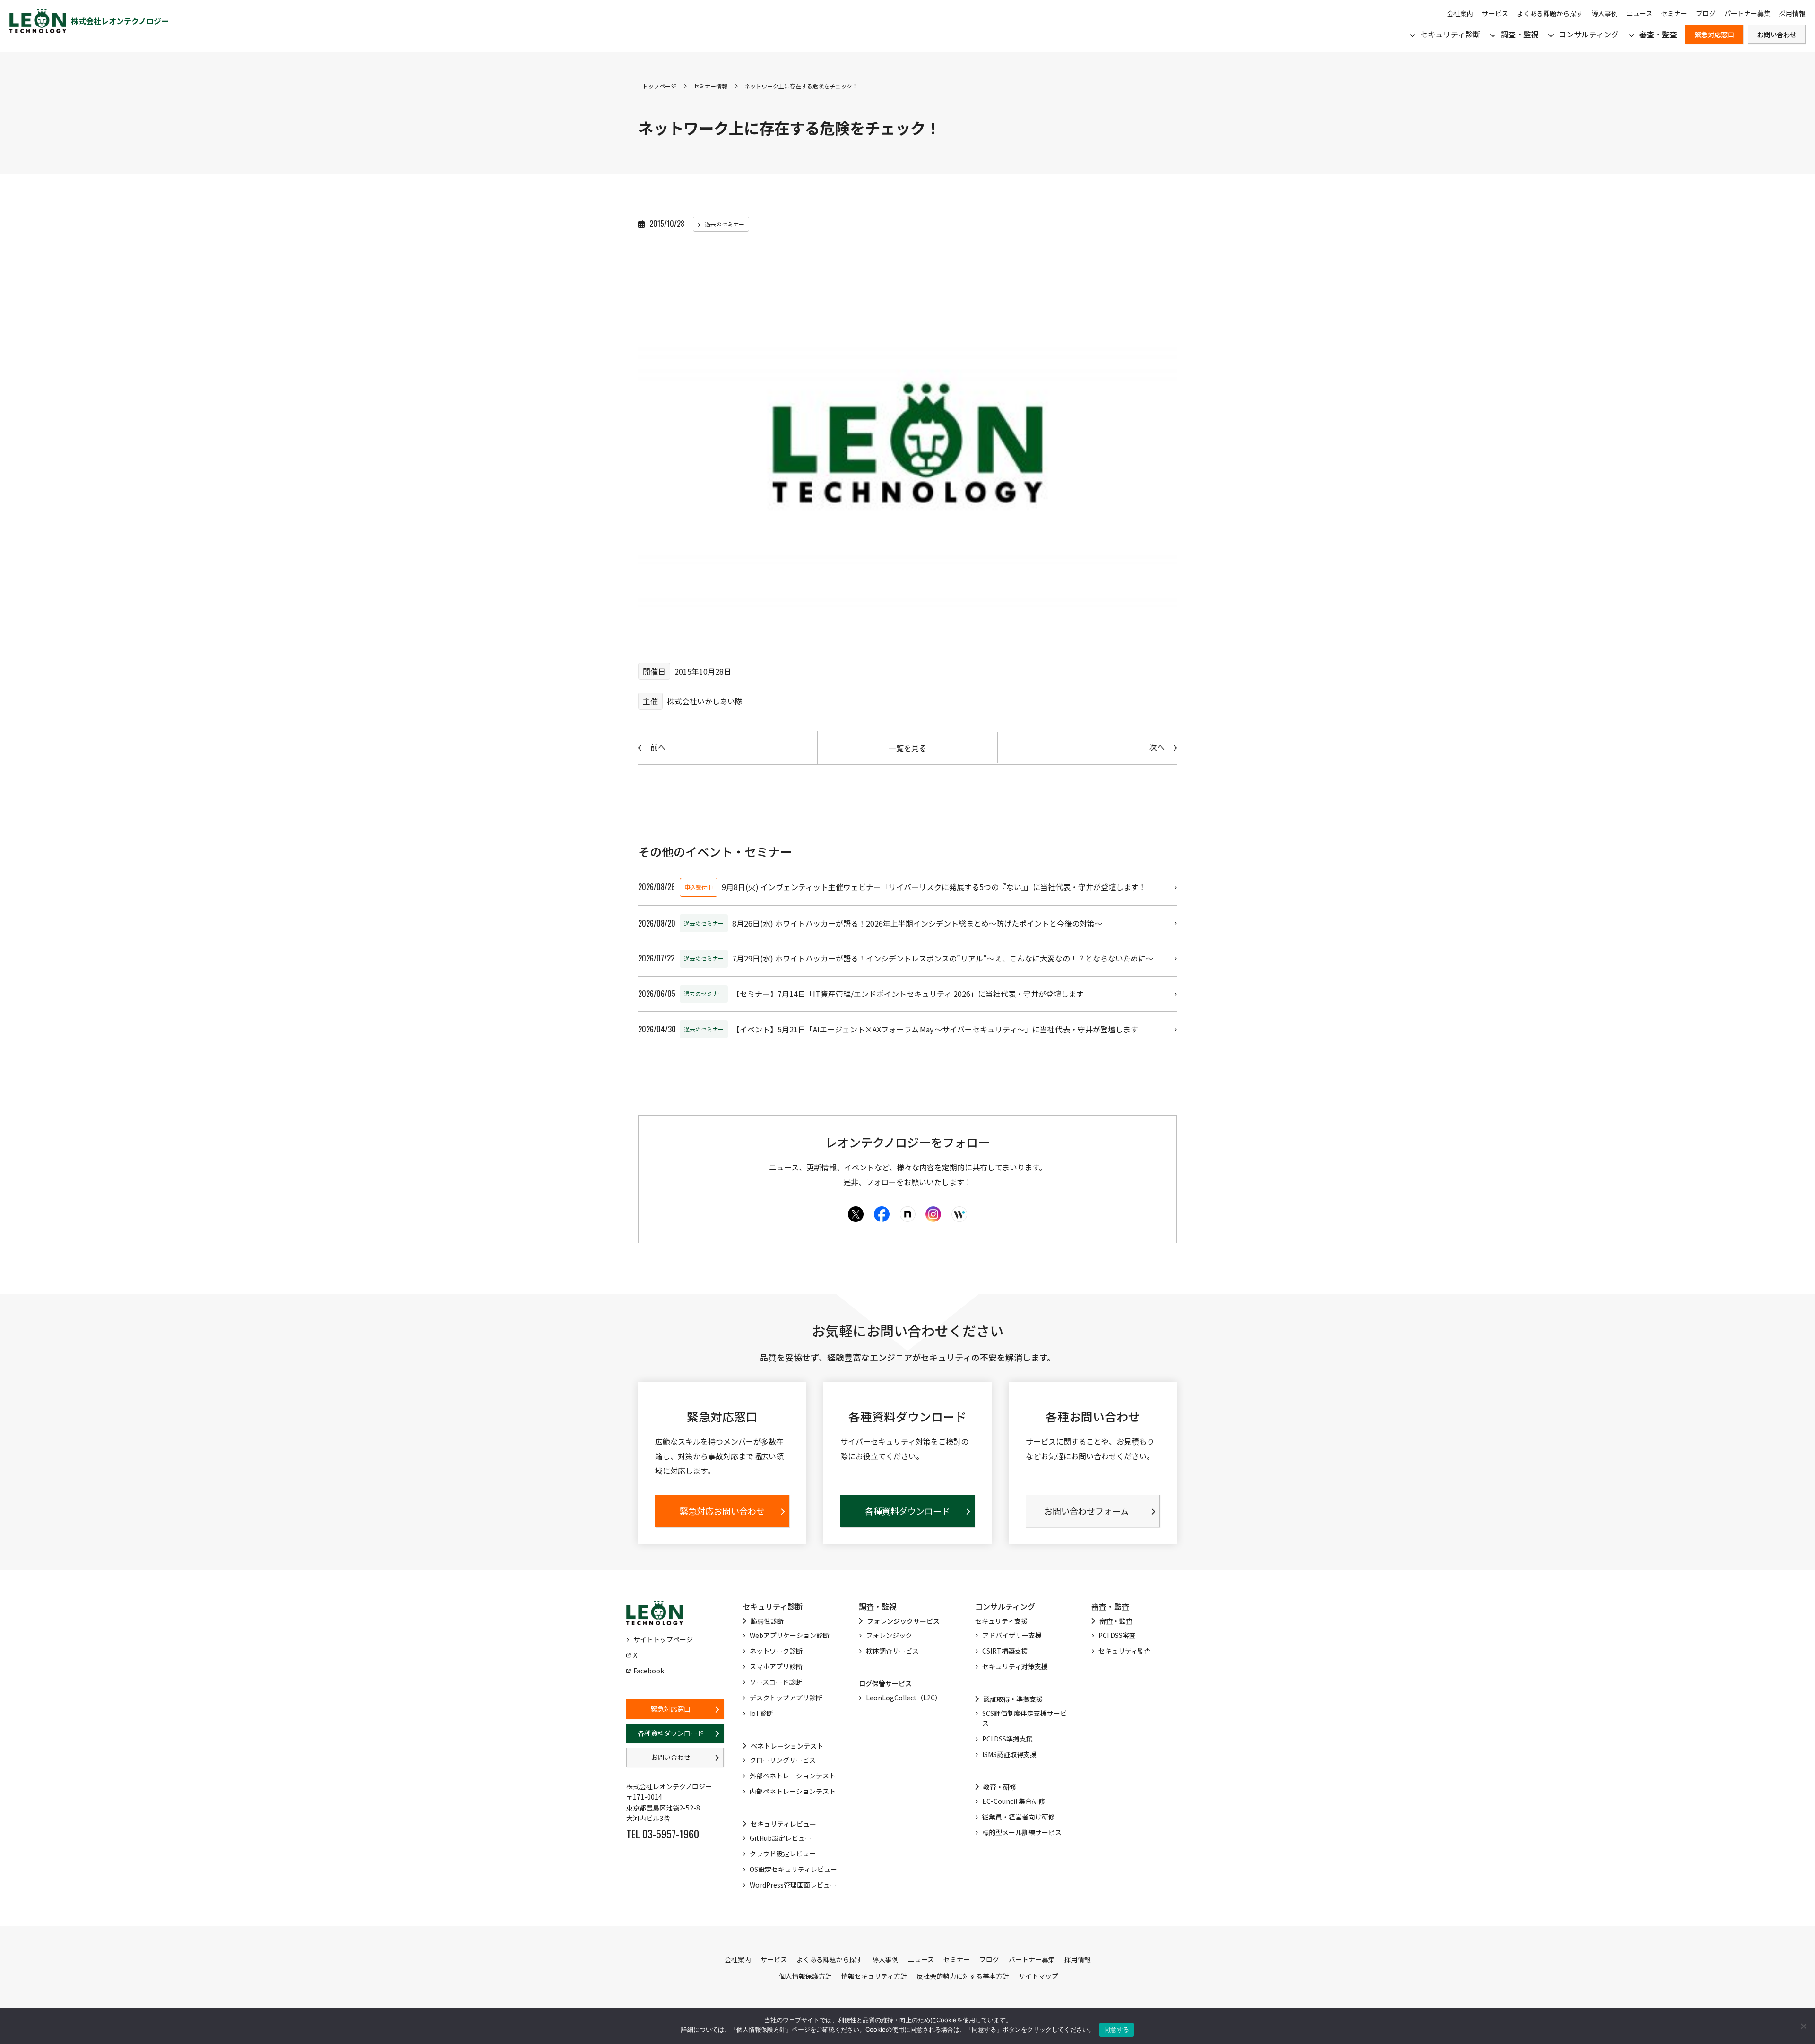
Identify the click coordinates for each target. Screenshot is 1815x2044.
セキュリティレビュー (783, 1824)
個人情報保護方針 (805, 1976)
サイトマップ (1038, 1976)
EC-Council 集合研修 (1014, 1801)
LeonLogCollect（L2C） (904, 1698)
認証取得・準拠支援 (1013, 1699)
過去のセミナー (725, 224)
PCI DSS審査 (1117, 1635)
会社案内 (1460, 13)
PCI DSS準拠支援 (1007, 1739)
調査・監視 (1520, 34)
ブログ (1706, 13)
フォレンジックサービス (903, 1621)
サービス (1495, 13)
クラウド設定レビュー (783, 1853)
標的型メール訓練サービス (1022, 1832)
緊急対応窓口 (1714, 34)
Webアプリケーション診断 (790, 1635)
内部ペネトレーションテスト (793, 1791)
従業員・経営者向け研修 (1019, 1817)
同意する (1117, 2029)
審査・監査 (1658, 34)
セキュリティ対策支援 (1015, 1666)
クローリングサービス (783, 1760)
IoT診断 (761, 1713)
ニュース (1639, 13)
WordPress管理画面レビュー (793, 1885)
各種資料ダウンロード (671, 1733)
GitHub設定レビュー (781, 1838)
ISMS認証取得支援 (1009, 1754)
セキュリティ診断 (1450, 34)
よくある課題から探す (1550, 13)
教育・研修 (1000, 1787)
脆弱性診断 (767, 1621)
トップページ (659, 86)
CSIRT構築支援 (1005, 1651)
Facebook (649, 1671)
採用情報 (1792, 13)
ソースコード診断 (776, 1682)
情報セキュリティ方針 (874, 1976)
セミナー (1674, 13)
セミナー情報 (710, 86)
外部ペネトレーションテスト (793, 1776)
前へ (658, 747)
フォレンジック (889, 1635)
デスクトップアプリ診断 (786, 1698)
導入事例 (1605, 13)
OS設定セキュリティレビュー (793, 1869)
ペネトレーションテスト (787, 1746)
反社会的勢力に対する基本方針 (963, 1976)
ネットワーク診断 (776, 1651)
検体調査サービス (892, 1651)
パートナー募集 (1747, 13)
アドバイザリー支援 (1012, 1635)
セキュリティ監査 (1125, 1651)
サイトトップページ (663, 1639)
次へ (1157, 747)
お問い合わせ (1777, 34)
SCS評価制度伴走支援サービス (1024, 1718)
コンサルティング (1589, 34)
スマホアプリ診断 (776, 1666)
